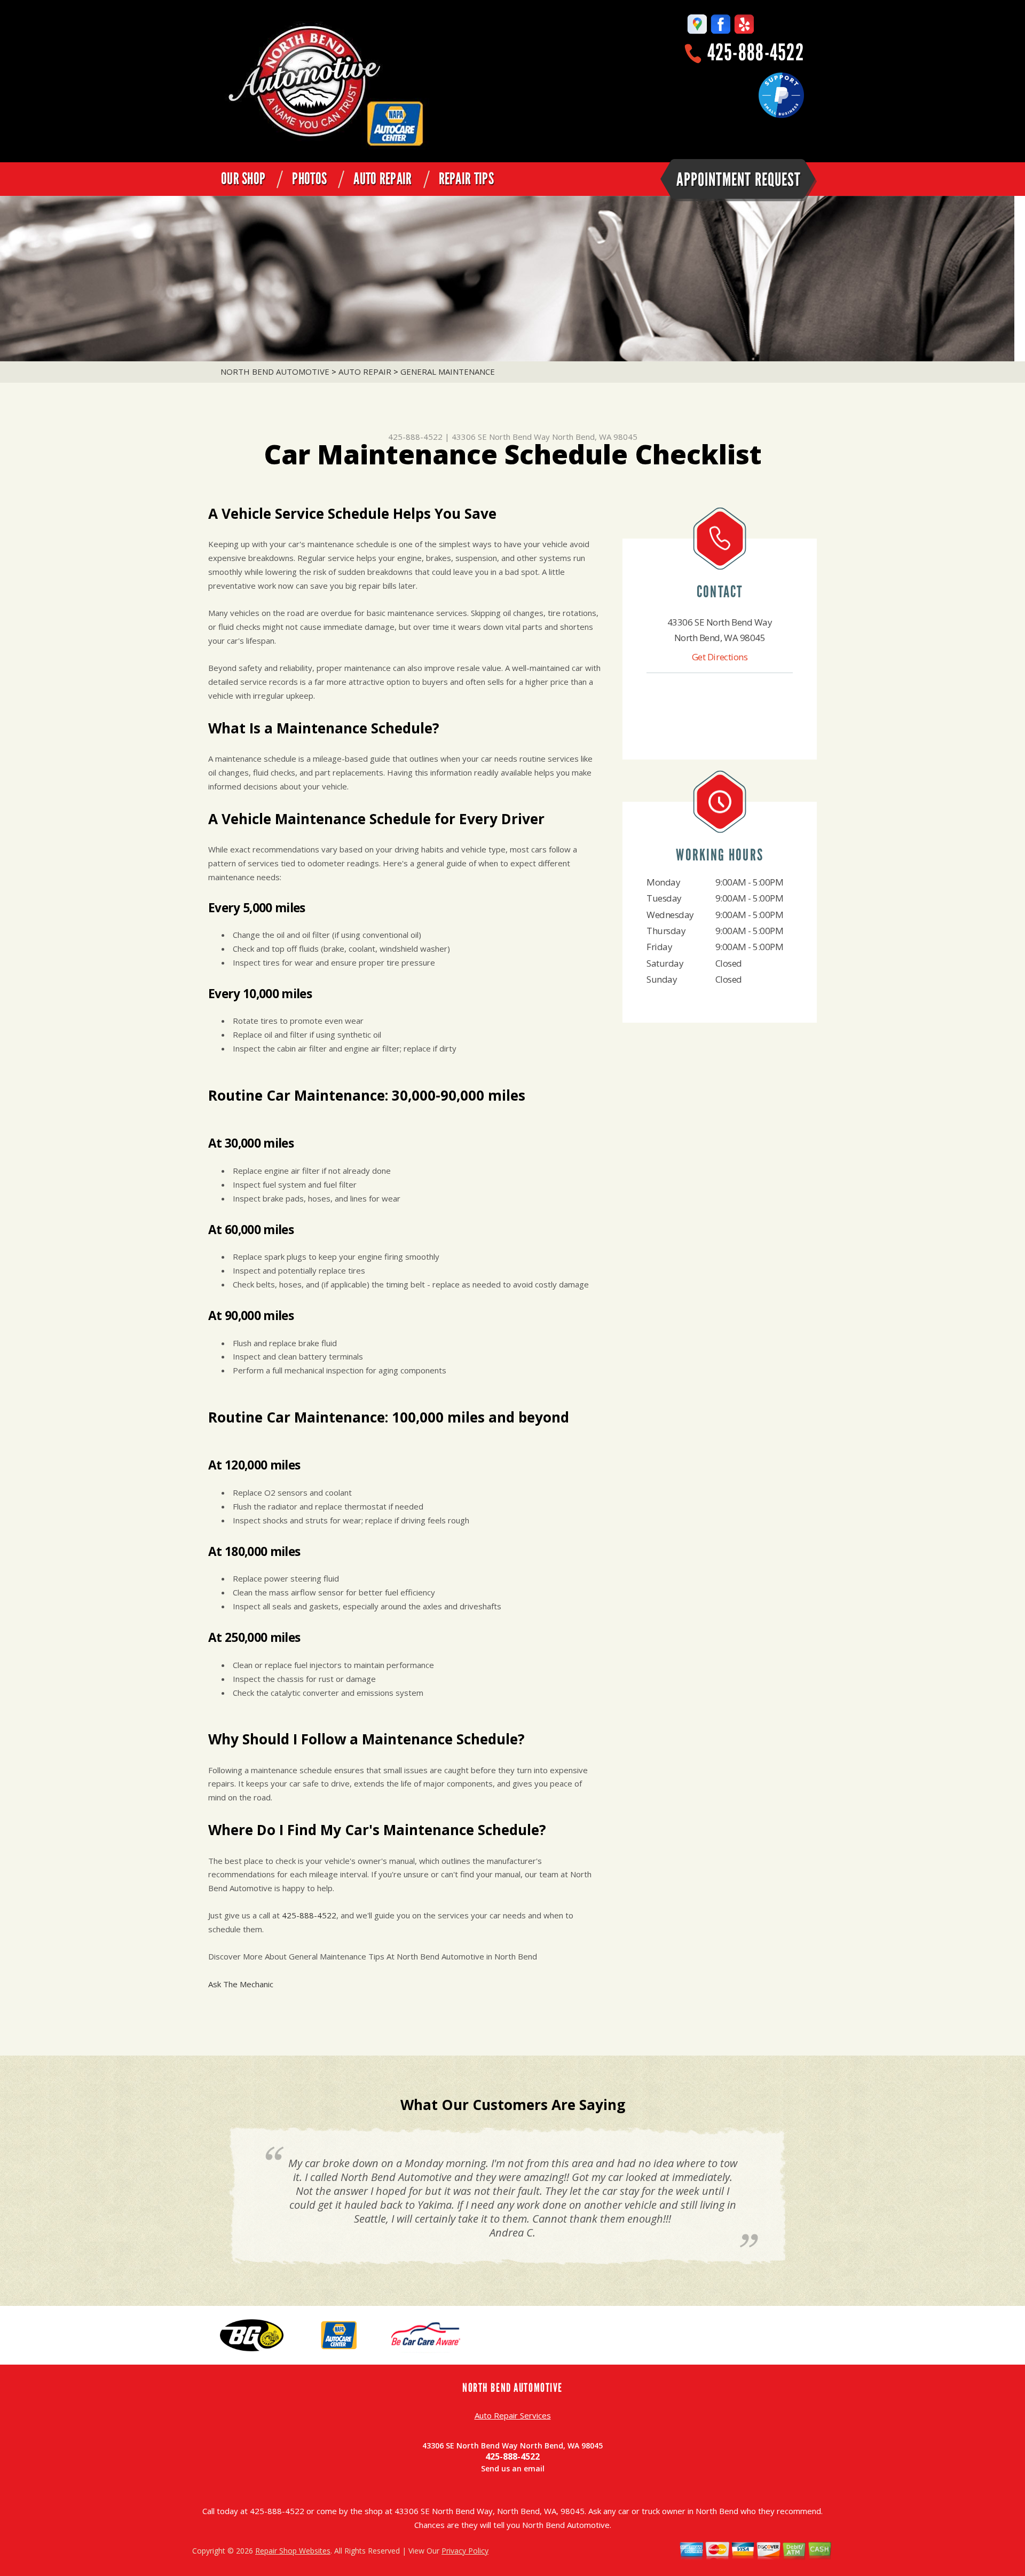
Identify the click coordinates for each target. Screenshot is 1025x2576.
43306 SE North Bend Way (501, 437)
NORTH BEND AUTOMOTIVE (275, 372)
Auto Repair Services (513, 2415)
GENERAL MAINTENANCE (448, 372)
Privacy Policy (465, 2551)
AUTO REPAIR (383, 179)
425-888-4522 (756, 53)
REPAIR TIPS (466, 179)
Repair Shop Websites (293, 2551)
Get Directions (720, 657)
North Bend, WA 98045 (595, 437)
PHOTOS (309, 179)
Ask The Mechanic (241, 1984)
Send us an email (513, 2468)
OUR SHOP (243, 179)
